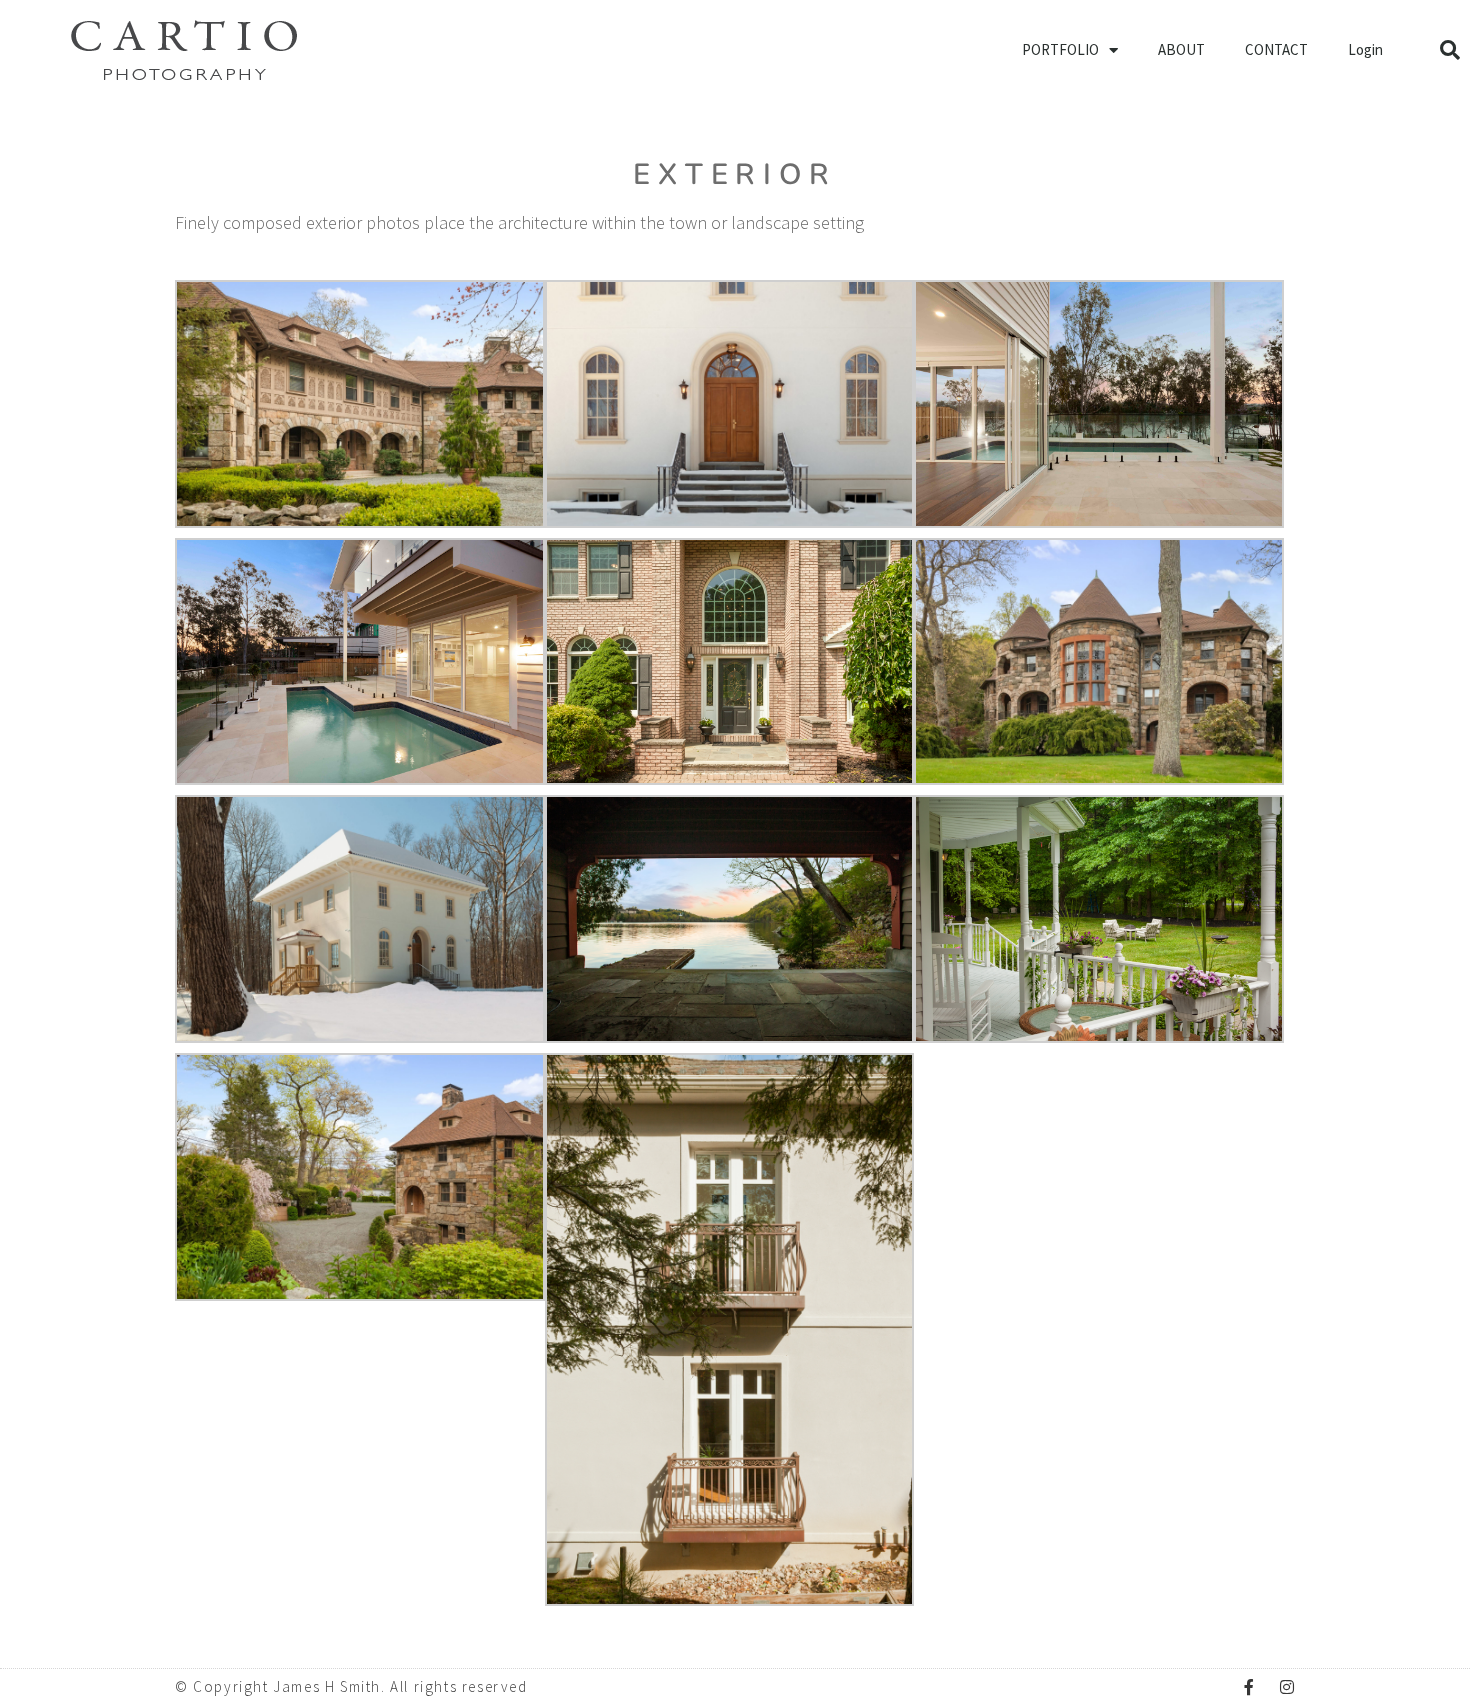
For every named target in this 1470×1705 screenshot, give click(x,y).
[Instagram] (1287, 1687)
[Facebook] (1249, 1687)
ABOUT (1181, 49)
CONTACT (1276, 49)
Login (1365, 49)
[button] (1450, 50)
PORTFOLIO (1060, 49)
